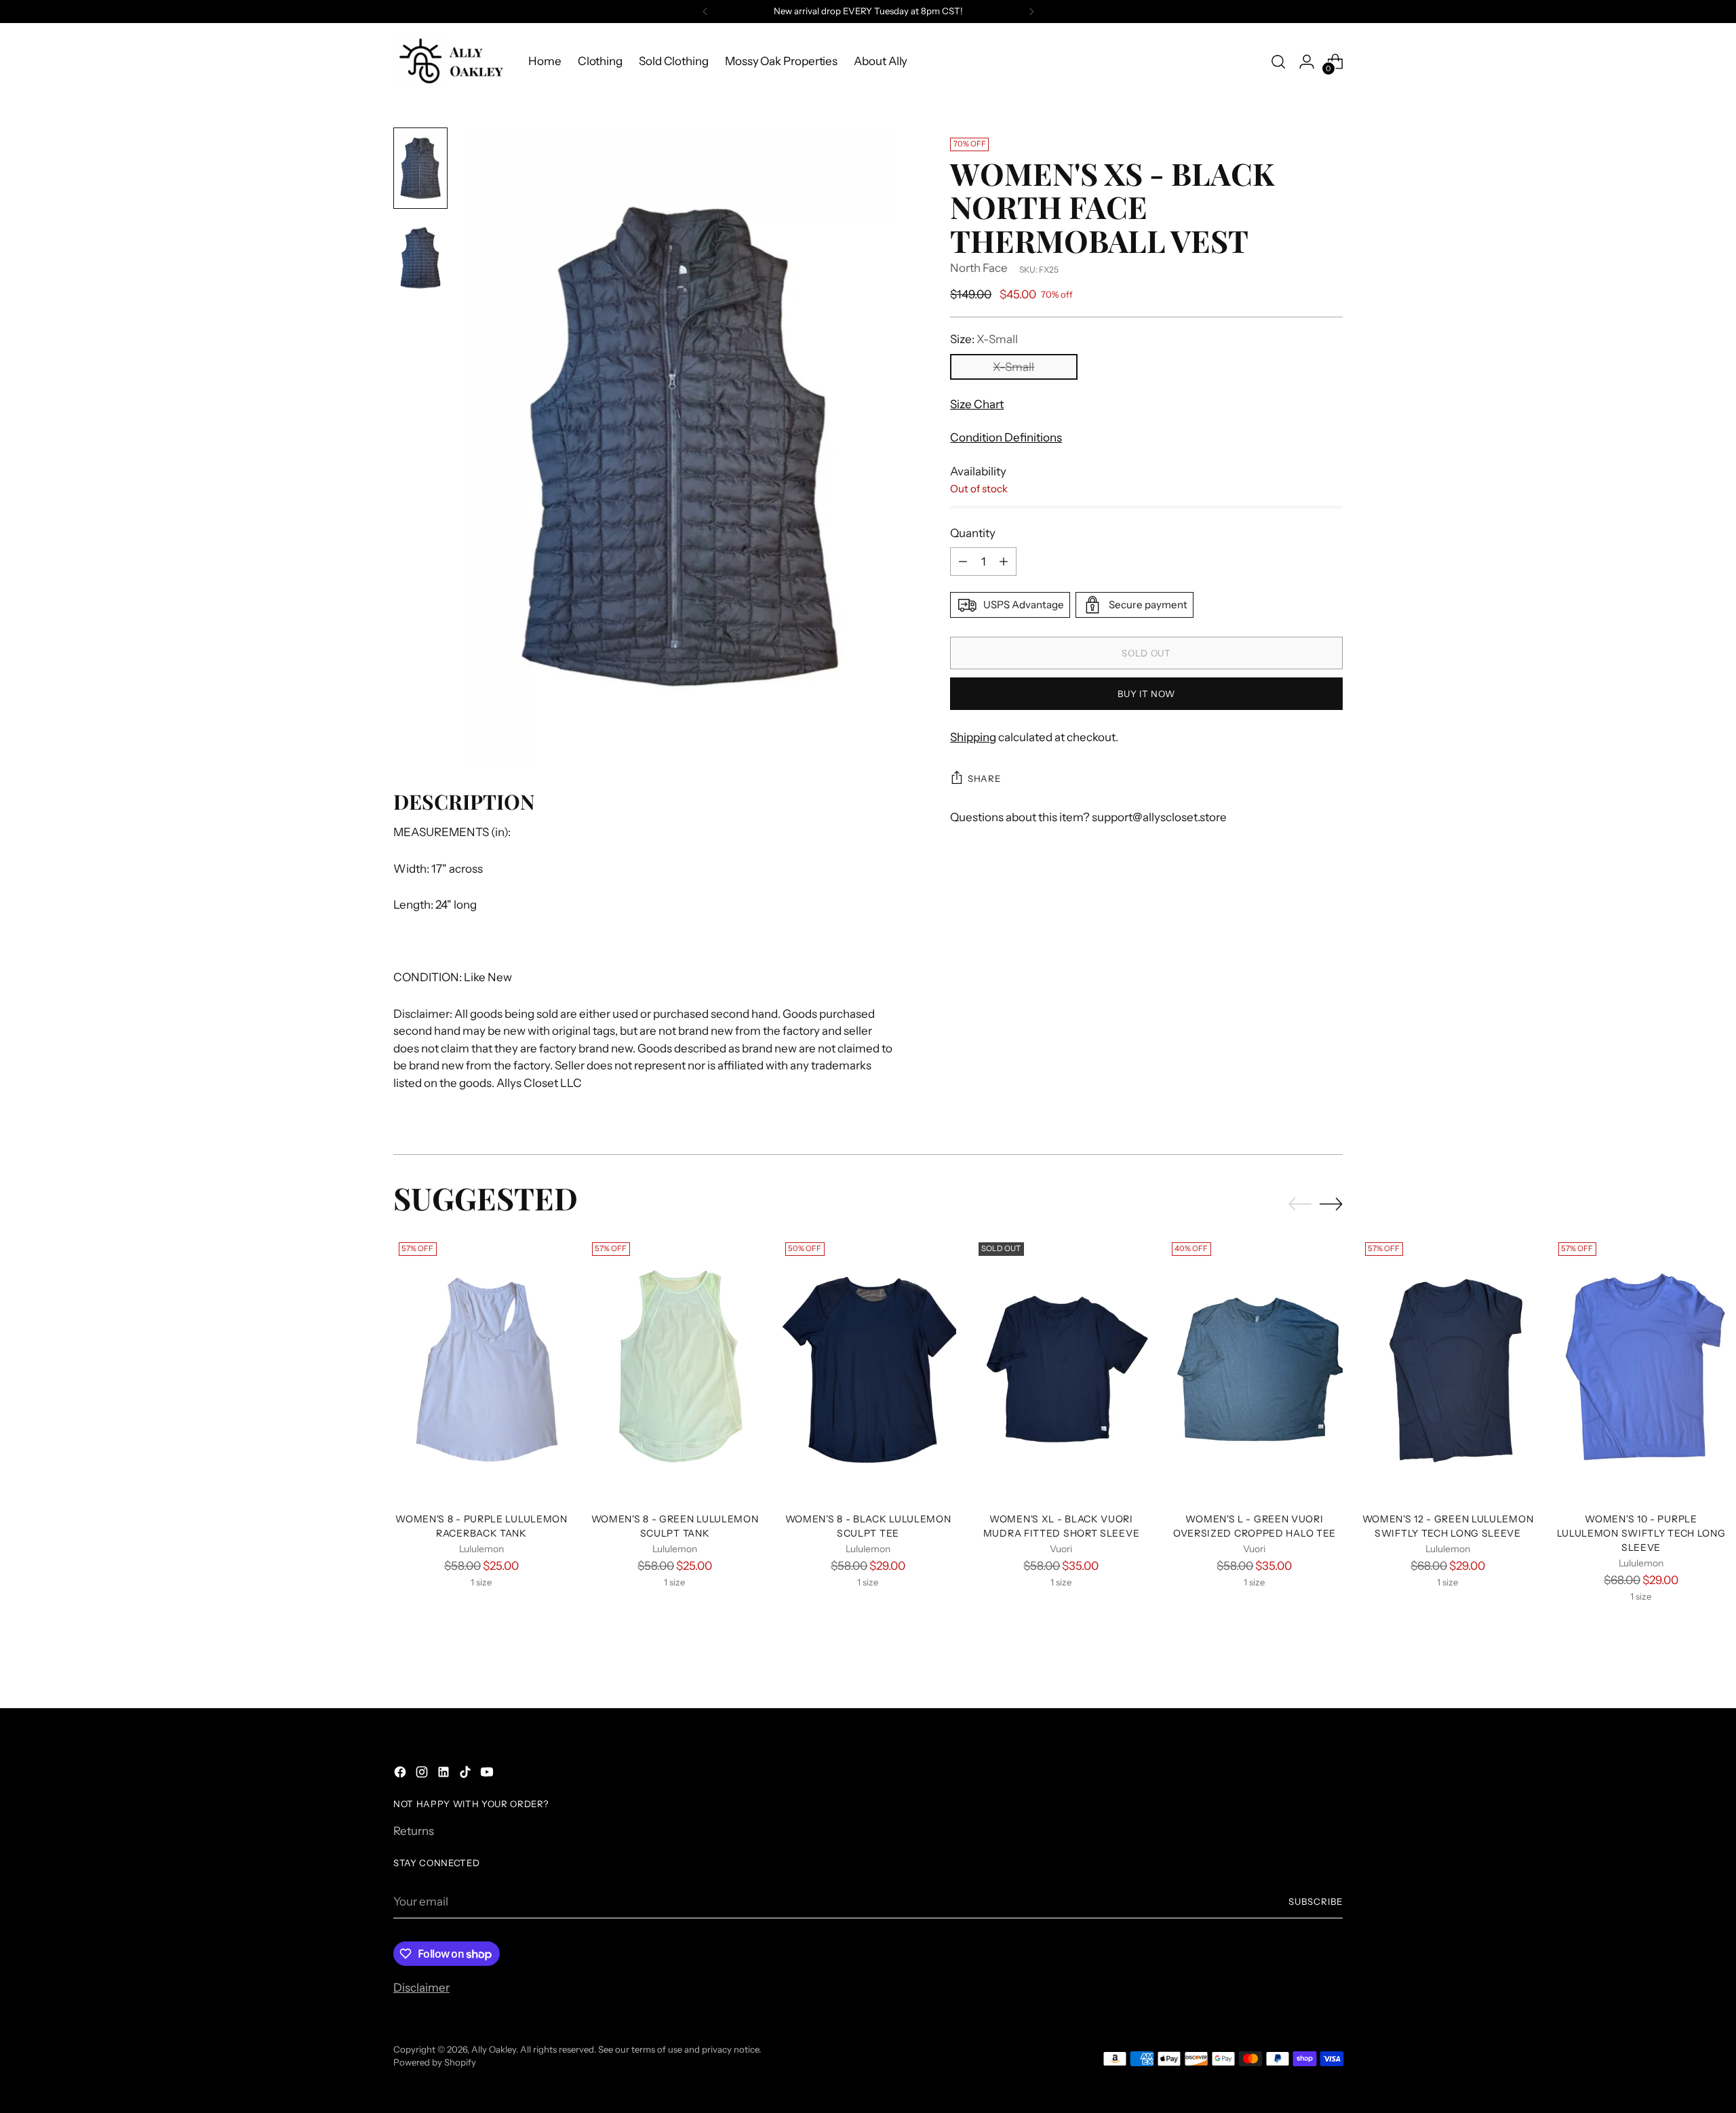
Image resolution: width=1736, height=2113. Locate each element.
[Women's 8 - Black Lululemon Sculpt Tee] (868, 1369)
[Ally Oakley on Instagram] (423, 1775)
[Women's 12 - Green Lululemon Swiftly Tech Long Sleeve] (1448, 1369)
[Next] (1031, 12)
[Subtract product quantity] (963, 561)
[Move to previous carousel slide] (1300, 1204)
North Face (979, 269)
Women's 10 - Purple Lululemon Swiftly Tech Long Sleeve (1641, 1533)
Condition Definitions (1006, 437)
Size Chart (977, 404)
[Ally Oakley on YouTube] (488, 1775)
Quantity (973, 533)
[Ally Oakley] (451, 61)
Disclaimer (421, 1988)
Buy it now (1146, 694)
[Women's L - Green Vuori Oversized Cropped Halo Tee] (1255, 1369)
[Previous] (705, 12)
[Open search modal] (1278, 62)
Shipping (973, 737)
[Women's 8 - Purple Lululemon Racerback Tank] (481, 1369)
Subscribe (1316, 1901)
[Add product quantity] (1004, 561)
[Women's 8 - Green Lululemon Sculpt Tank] (675, 1369)
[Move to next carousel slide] (1331, 1204)
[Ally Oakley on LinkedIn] (445, 1775)
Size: (984, 339)
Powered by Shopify (435, 2062)
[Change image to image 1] (420, 168)
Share (984, 778)
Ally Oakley (494, 2049)
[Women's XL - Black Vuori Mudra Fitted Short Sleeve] (1061, 1369)
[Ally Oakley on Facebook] (401, 1775)
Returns (414, 1831)
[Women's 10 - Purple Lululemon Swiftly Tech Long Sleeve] (1641, 1369)
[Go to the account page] (1307, 62)
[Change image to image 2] (420, 258)
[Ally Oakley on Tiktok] (467, 1775)
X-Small (1013, 367)
